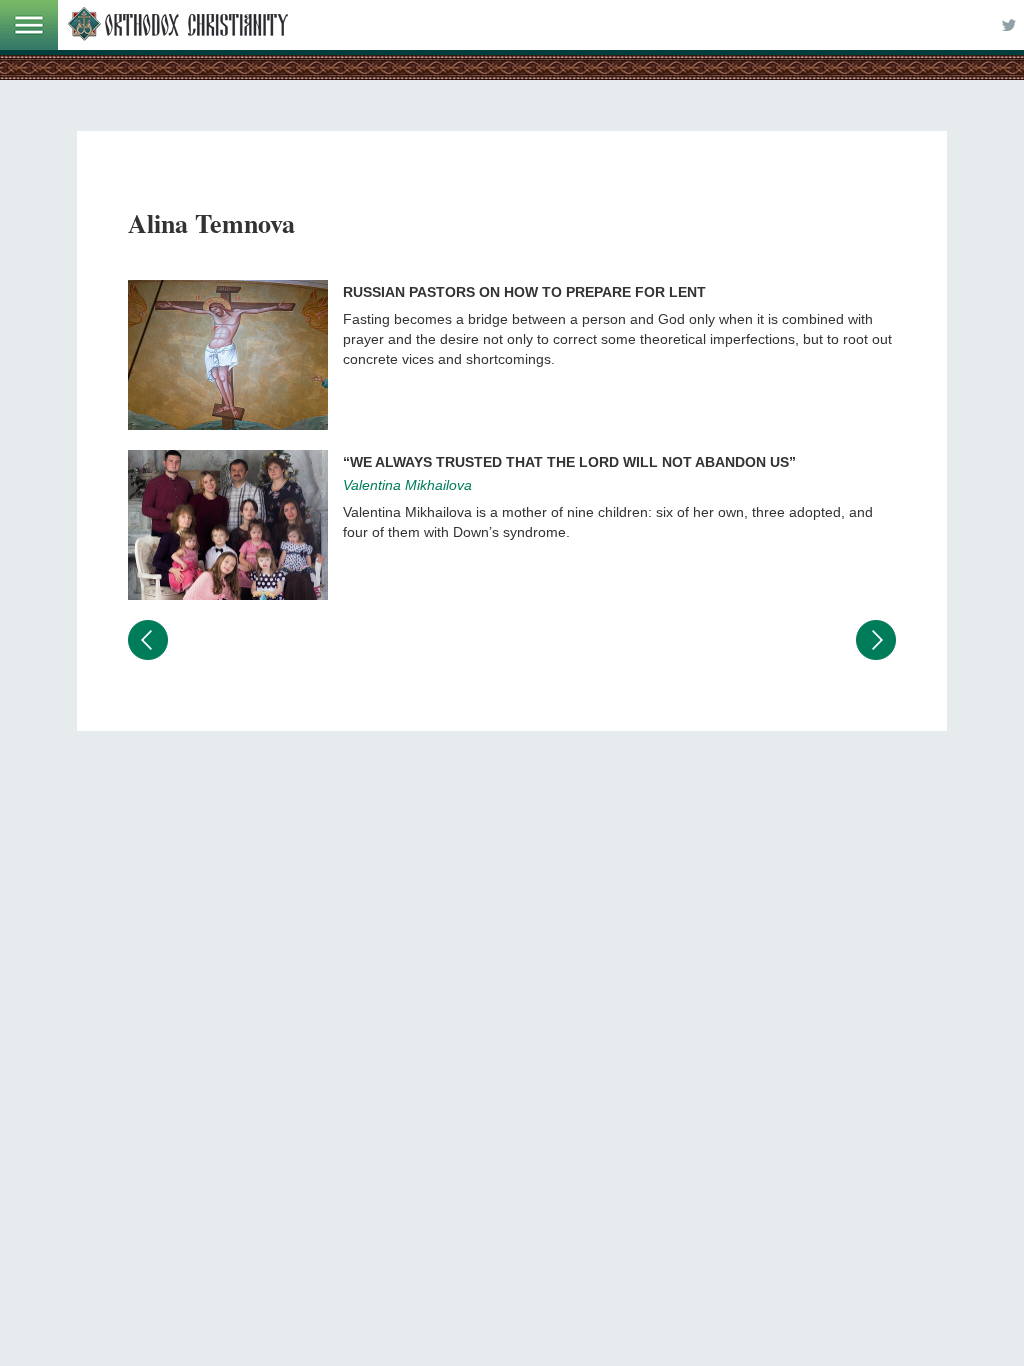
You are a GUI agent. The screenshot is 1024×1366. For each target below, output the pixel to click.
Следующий (876, 640)
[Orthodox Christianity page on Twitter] (1009, 25)
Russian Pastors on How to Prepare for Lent (524, 292)
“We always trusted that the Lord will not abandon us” (569, 462)
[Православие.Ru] (178, 25)
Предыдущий (148, 640)
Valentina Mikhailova (407, 485)
